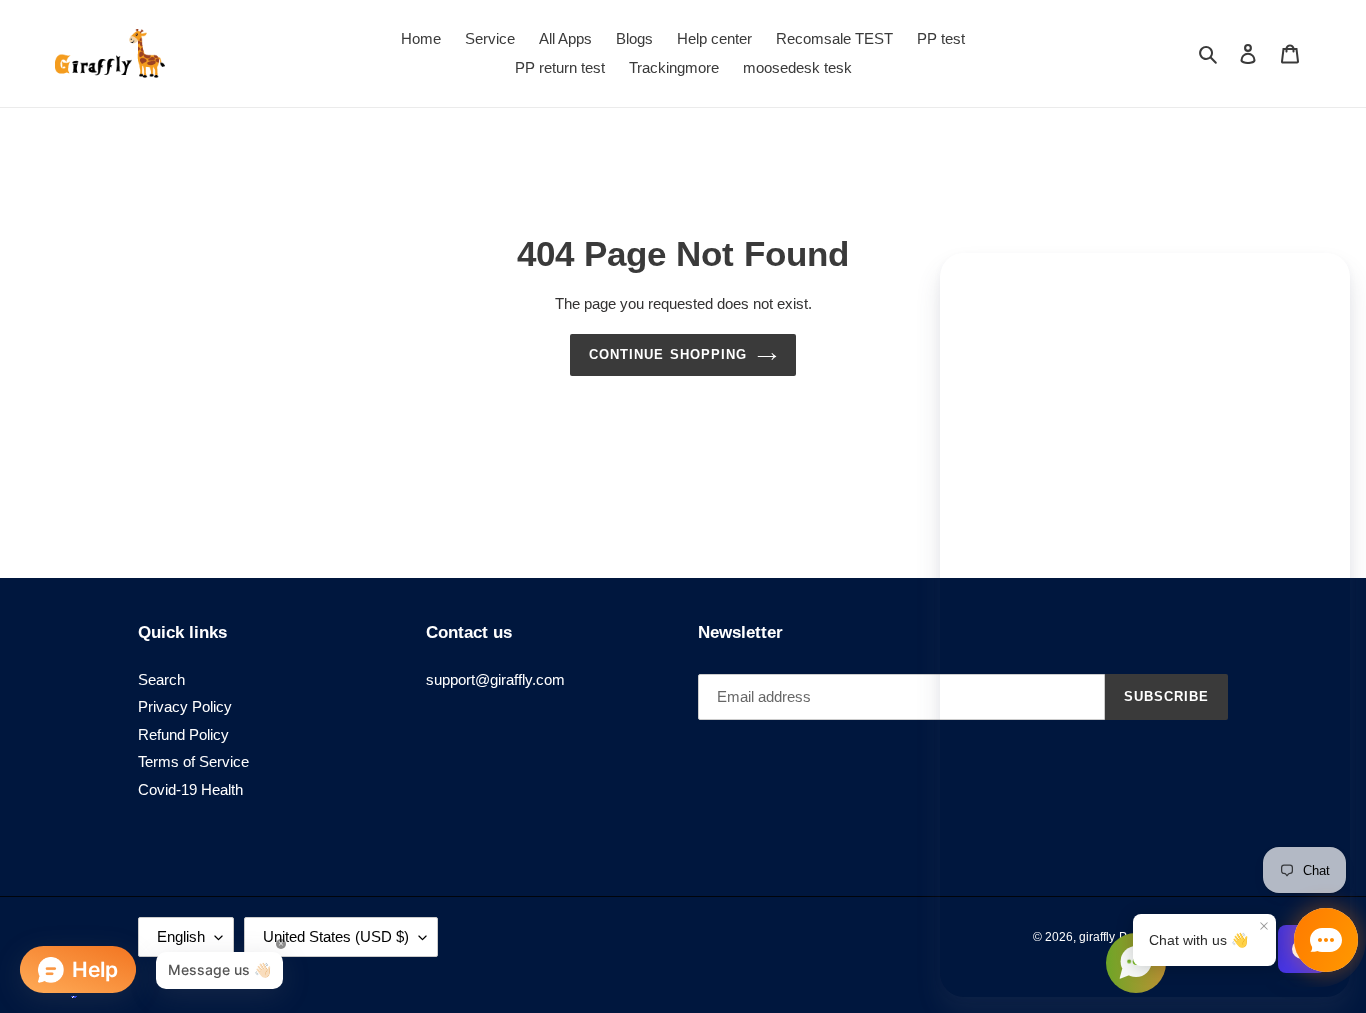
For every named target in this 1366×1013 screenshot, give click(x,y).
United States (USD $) (336, 936)
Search (161, 679)
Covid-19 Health (190, 789)
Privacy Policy (185, 706)
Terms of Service (193, 761)
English (181, 936)
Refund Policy (183, 734)
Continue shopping (668, 354)
